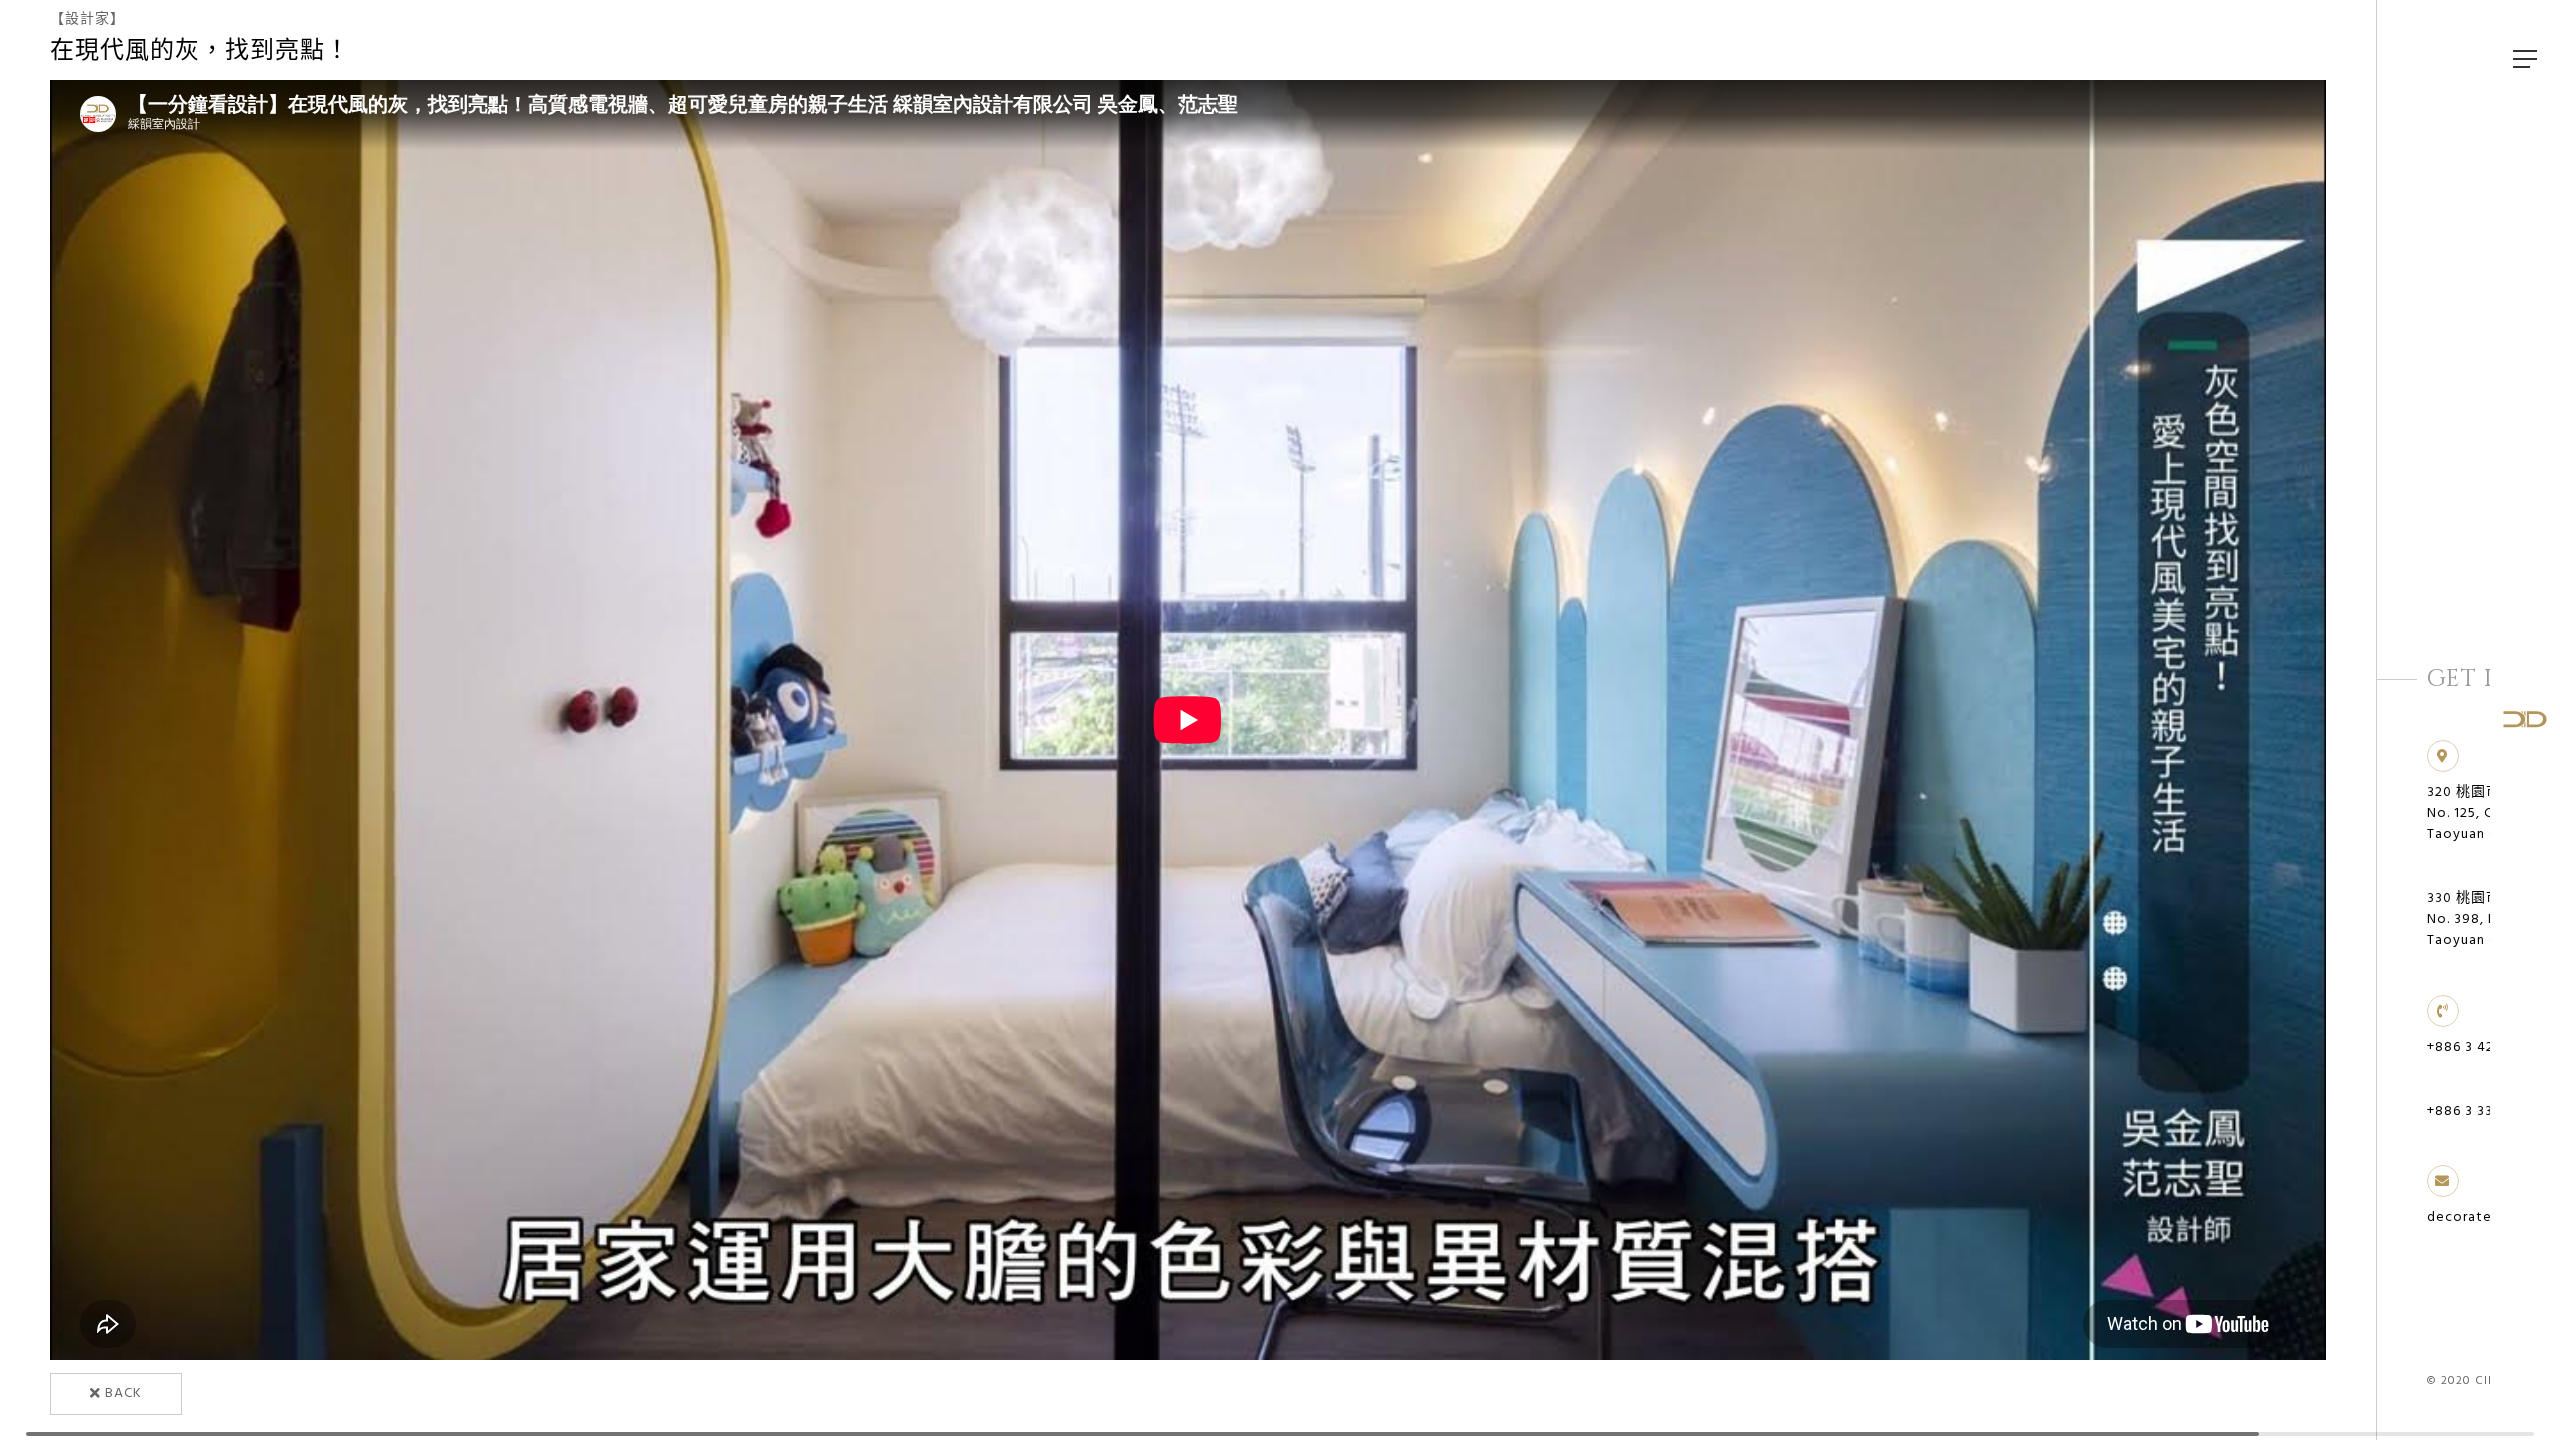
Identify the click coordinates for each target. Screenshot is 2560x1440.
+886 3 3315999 (2480, 1111)
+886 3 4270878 (2481, 1047)
